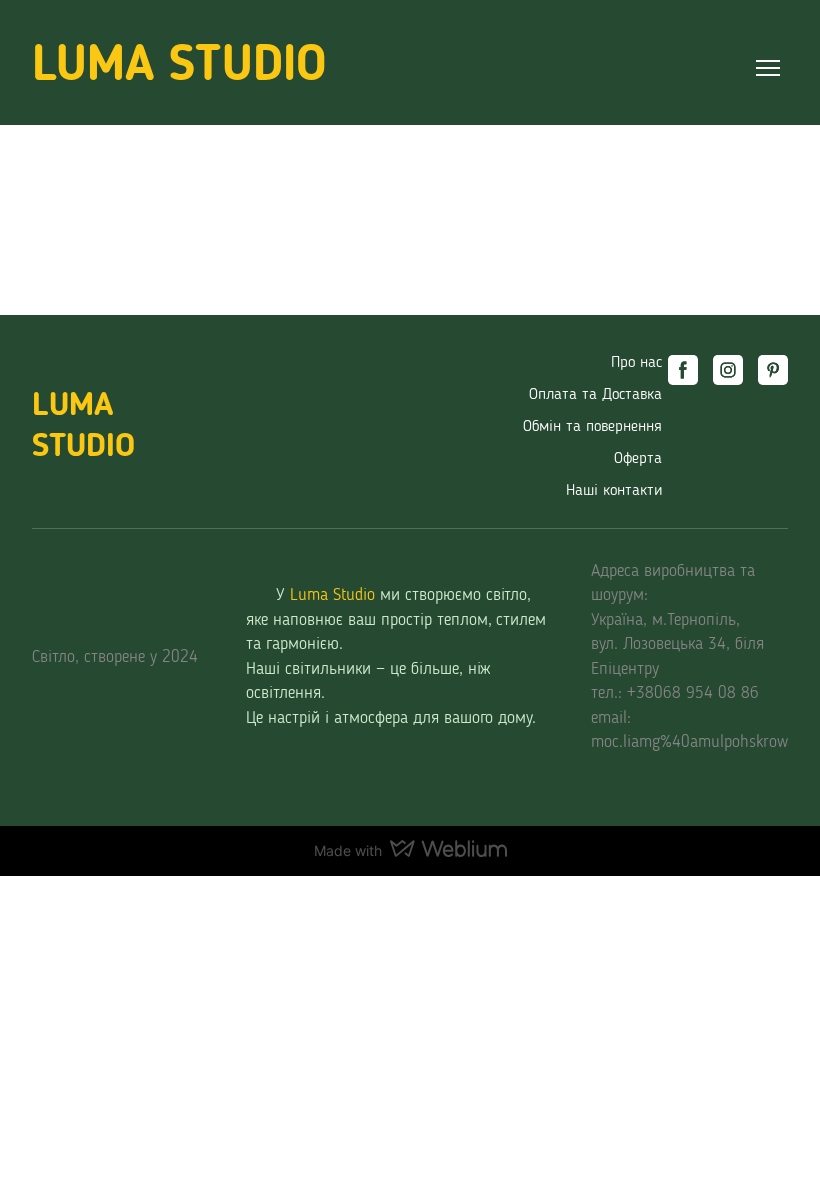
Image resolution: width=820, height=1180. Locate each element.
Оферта (638, 459)
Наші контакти (614, 491)
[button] (683, 370)
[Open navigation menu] (768, 68)
